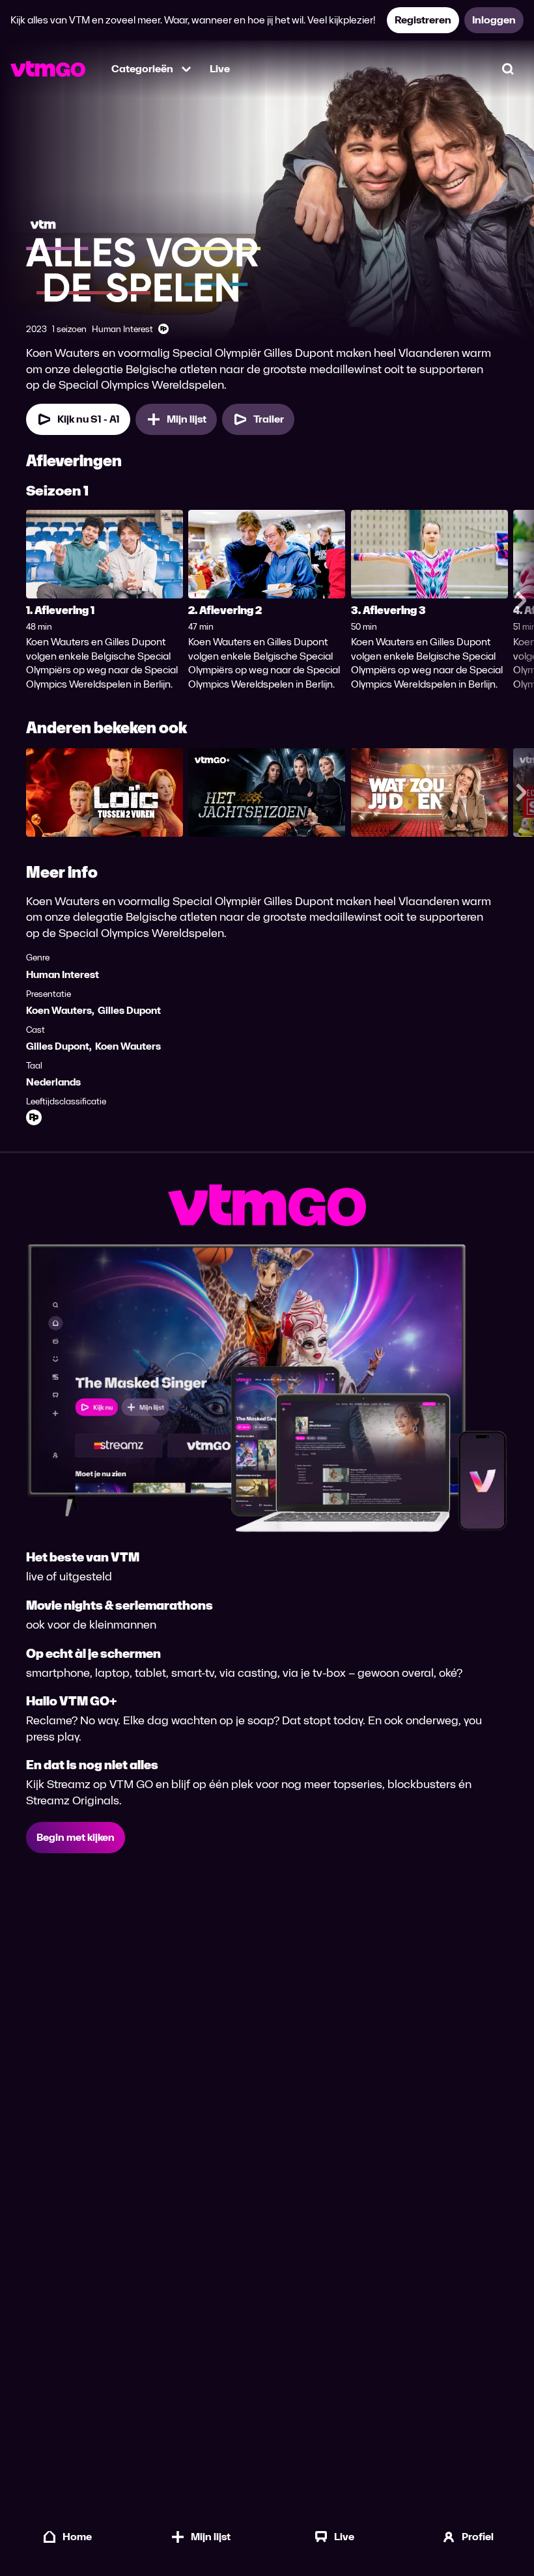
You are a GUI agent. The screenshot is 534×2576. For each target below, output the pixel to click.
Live (220, 69)
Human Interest (63, 974)
